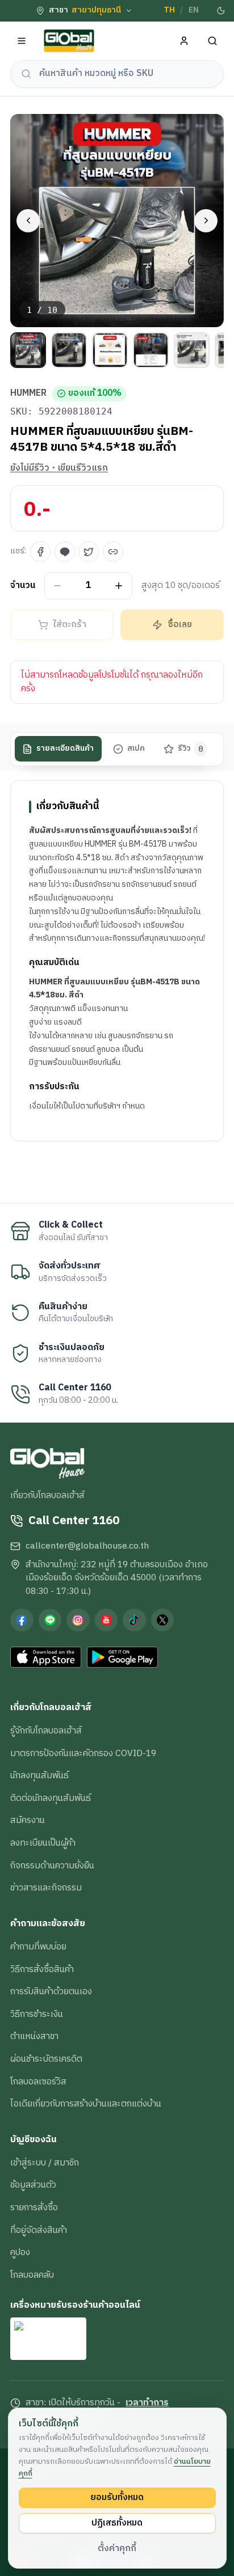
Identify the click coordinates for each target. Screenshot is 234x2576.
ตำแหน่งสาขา (34, 2036)
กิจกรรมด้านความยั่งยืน (52, 1866)
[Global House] (69, 41)
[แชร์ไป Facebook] (40, 552)
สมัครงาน (28, 1820)
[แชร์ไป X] (89, 552)
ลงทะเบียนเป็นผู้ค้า (43, 1843)
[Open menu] (22, 41)
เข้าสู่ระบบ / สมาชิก (45, 2163)
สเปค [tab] (136, 748)
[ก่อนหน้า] (28, 221)
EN (194, 10)
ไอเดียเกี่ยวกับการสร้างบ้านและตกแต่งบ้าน (86, 2104)
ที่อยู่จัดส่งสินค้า (39, 2230)
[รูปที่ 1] (28, 350)
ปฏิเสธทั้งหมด (117, 2523)
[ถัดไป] (206, 221)
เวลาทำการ (147, 2403)
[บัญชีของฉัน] (184, 41)
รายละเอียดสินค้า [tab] (65, 748)
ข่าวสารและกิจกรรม (46, 1888)
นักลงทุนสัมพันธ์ (39, 1775)
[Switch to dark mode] (221, 11)
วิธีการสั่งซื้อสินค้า (42, 1969)
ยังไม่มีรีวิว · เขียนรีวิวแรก (59, 468)
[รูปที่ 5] (192, 350)
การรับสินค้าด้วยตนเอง (51, 1991)
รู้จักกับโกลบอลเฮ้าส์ (46, 1731)
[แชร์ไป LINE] (65, 552)
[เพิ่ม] (119, 585)
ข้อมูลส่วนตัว (33, 2185)
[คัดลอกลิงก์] (113, 552)
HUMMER (28, 394)
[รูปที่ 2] (69, 350)
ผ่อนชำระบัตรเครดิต (46, 2059)
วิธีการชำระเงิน (37, 2014)
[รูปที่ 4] (151, 350)
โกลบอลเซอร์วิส (38, 2082)
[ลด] (58, 585)
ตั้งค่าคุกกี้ (117, 2548)
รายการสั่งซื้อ (34, 2207)
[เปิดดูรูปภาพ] (117, 221)
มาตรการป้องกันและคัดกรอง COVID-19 (83, 1753)
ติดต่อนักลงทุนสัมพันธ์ (51, 1798)
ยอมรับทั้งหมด (117, 2497)
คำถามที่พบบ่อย (38, 1947)
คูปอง (20, 2252)
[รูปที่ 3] (110, 350)
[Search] (213, 41)
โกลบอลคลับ (32, 2275)
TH (169, 10)
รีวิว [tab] (191, 748)
